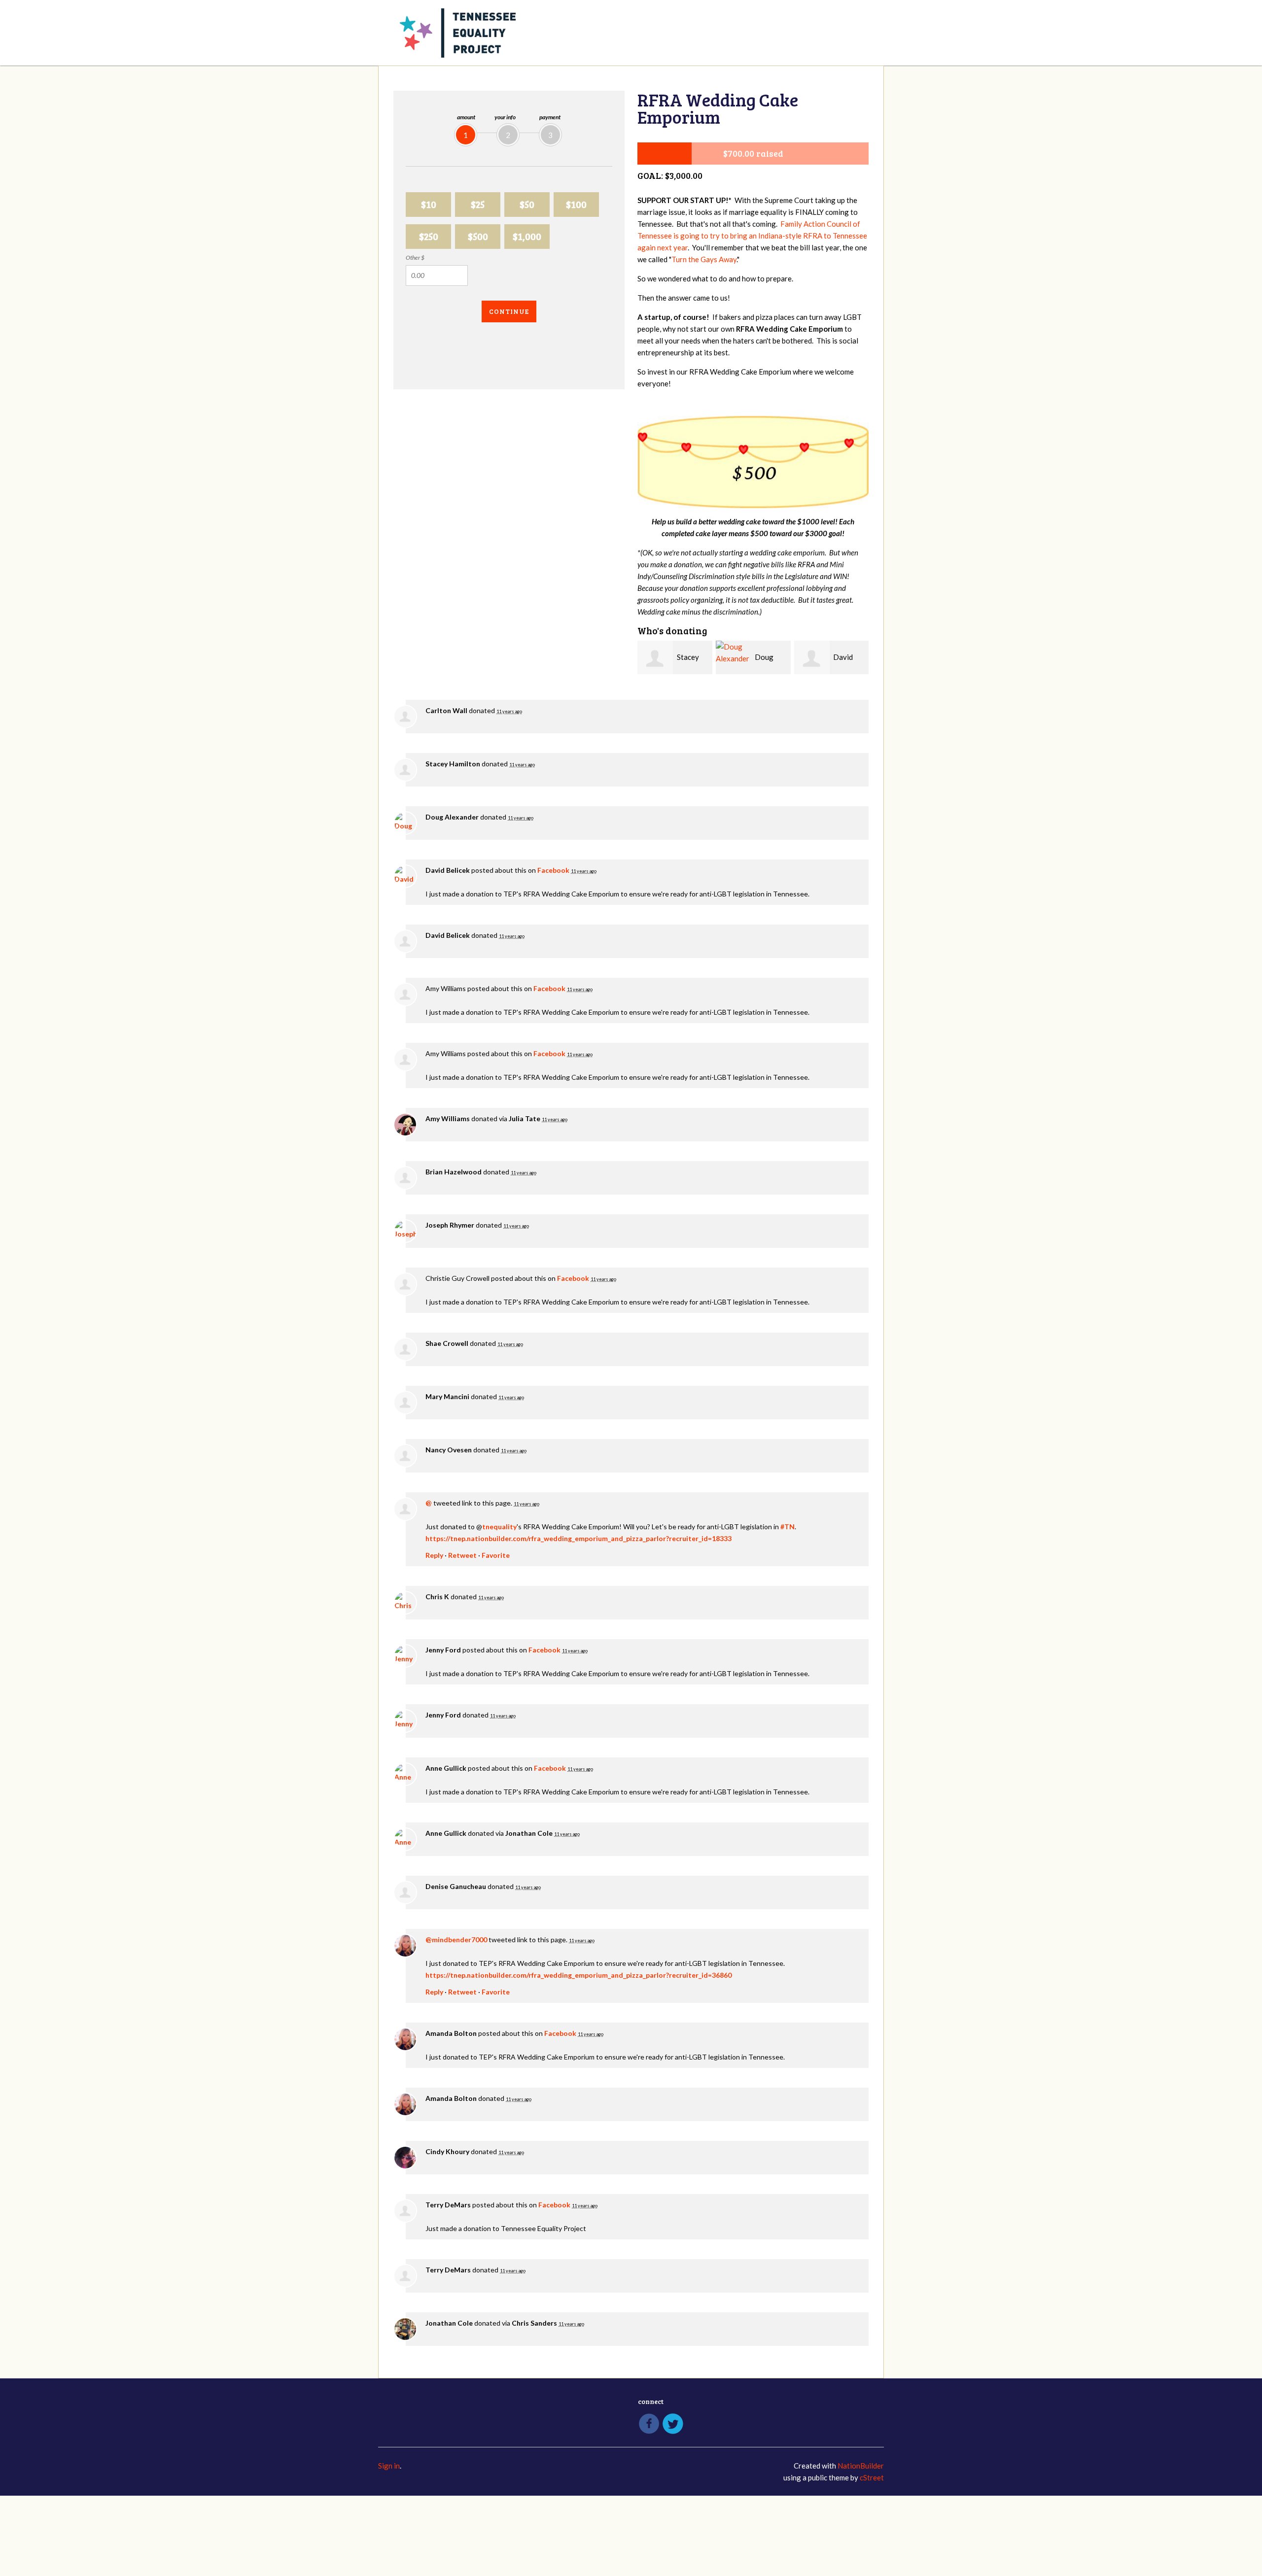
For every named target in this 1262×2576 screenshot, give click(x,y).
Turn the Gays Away (704, 259)
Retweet (462, 1555)
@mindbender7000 (456, 1940)
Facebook (553, 870)
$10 (429, 204)
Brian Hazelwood (454, 1172)
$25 (478, 204)
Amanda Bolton (451, 2033)
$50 (527, 204)
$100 (576, 204)
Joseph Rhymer (450, 1225)
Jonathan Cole (529, 1833)
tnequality (499, 1527)
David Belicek (448, 870)
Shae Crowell (447, 1343)
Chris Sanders (534, 2323)
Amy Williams (448, 1118)
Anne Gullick (446, 1768)
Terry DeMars (448, 2205)
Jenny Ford (443, 1650)
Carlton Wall (446, 710)
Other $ (415, 258)
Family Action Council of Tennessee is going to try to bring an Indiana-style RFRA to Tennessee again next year (752, 236)
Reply (434, 1555)
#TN (788, 1527)
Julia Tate (525, 1118)
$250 (429, 236)
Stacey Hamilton (453, 764)
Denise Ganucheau (456, 1886)
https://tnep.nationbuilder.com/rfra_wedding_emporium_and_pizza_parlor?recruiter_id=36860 (578, 1975)
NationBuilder (861, 2466)
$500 (478, 236)
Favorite (496, 1555)
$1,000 (527, 236)
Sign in (389, 2466)
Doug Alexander (452, 817)
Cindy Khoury (447, 2151)
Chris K (437, 1597)
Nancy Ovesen (449, 1450)
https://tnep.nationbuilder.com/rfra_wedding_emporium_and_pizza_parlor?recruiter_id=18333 (578, 1538)
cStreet (872, 2477)
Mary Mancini (447, 1396)
